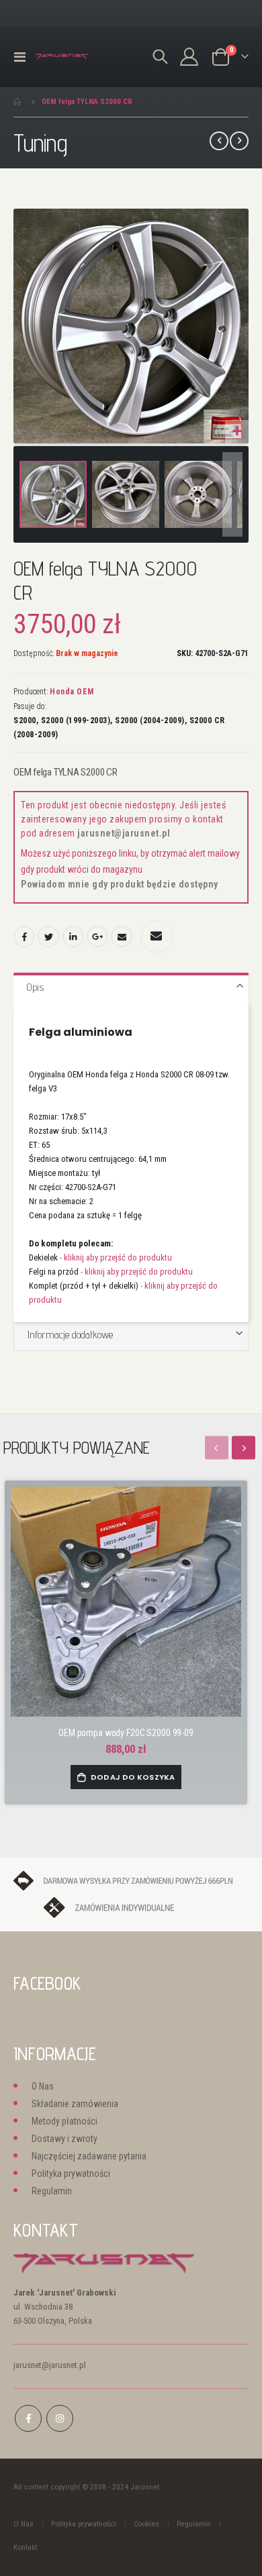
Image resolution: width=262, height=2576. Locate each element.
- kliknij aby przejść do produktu (116, 1257)
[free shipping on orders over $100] (131, 1880)
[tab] (131, 988)
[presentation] (244, 1447)
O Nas (43, 2086)
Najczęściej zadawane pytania (89, 2156)
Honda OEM (72, 692)
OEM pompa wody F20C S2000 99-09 (126, 1733)
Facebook (24, 936)
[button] (237, 432)
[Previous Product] (219, 141)
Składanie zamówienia (75, 2104)
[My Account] (189, 57)
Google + (97, 936)
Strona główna (18, 102)
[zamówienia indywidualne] (131, 1907)
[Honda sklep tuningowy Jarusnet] (62, 57)
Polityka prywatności (71, 2173)
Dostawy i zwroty (64, 2139)
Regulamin (52, 2191)
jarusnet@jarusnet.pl (124, 833)
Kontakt (25, 2547)
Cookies (146, 2524)
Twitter (48, 936)
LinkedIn (73, 936)
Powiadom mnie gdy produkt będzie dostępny (120, 884)
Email (122, 936)
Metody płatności (64, 2121)
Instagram (60, 2418)
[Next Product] (239, 141)
